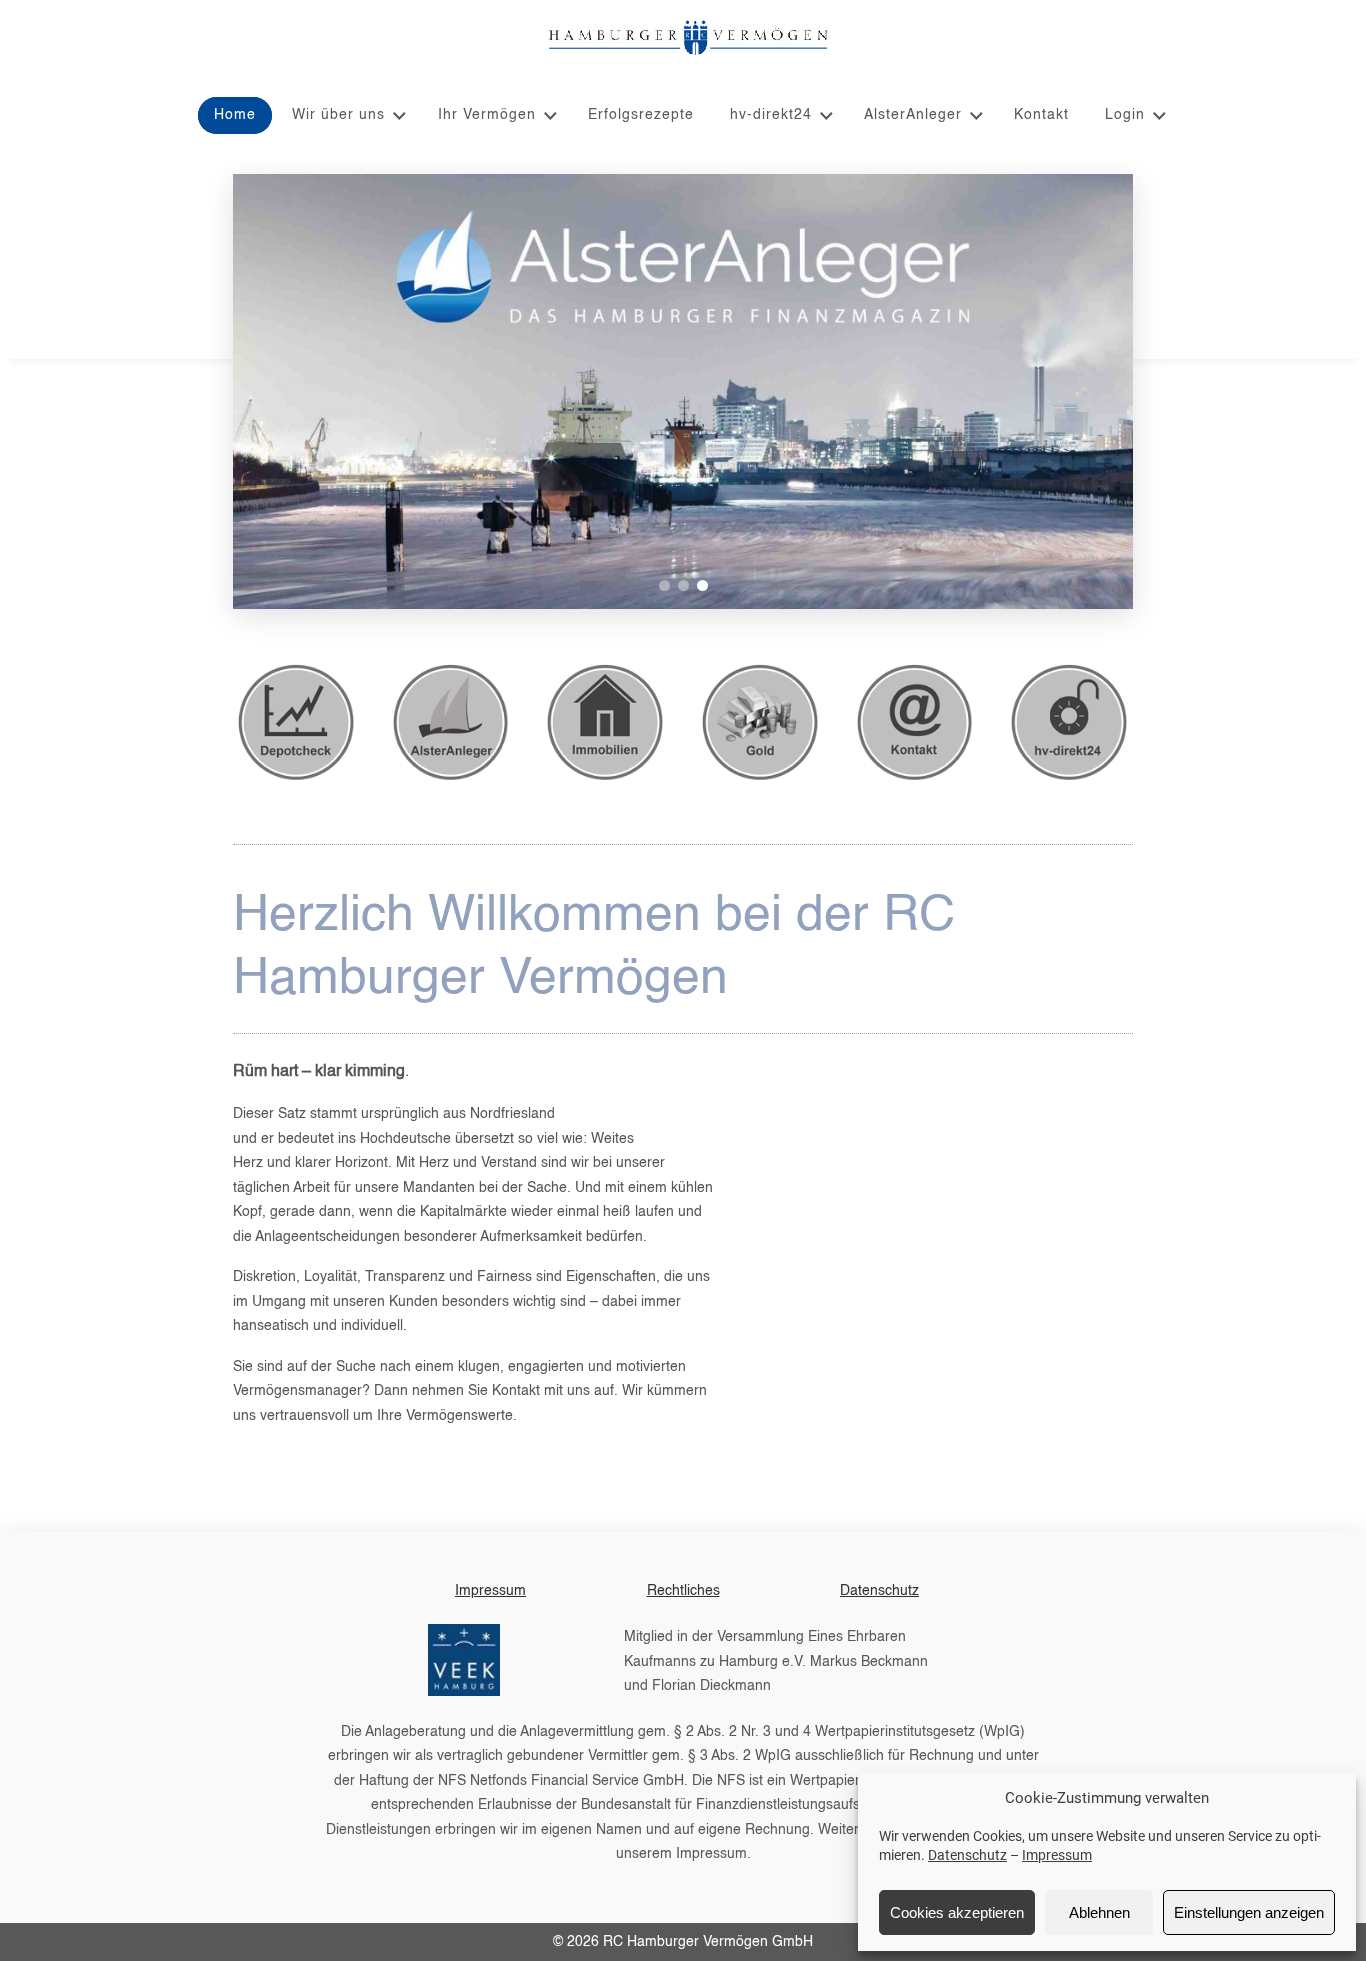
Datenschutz (967, 1855)
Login (1125, 115)
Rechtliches (683, 1591)
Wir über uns (338, 115)
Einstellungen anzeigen (1249, 1912)
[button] (664, 585)
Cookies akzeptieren (957, 1912)
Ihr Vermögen (487, 115)
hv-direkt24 (771, 115)
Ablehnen (1099, 1912)
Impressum (1057, 1855)
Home (235, 115)
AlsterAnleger (913, 115)
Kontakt (1041, 115)
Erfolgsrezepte (641, 115)
